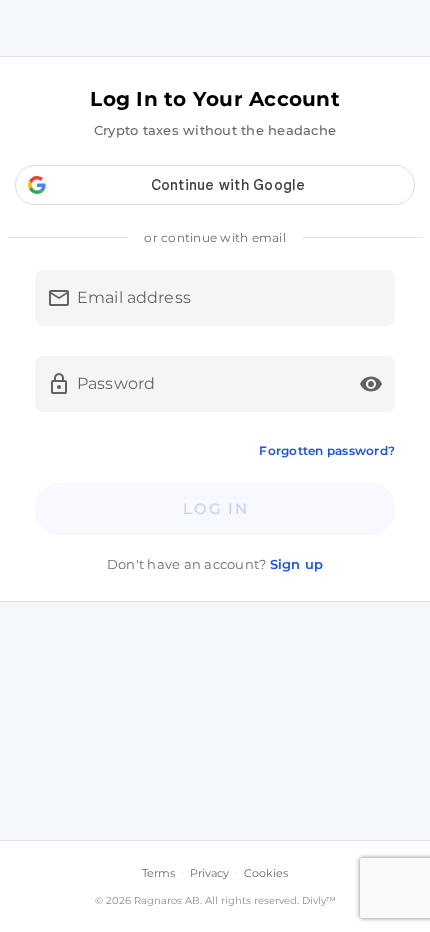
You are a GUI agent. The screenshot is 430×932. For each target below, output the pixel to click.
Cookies (266, 873)
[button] (371, 384)
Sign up (297, 564)
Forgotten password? (327, 450)
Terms (158, 873)
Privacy (209, 873)
